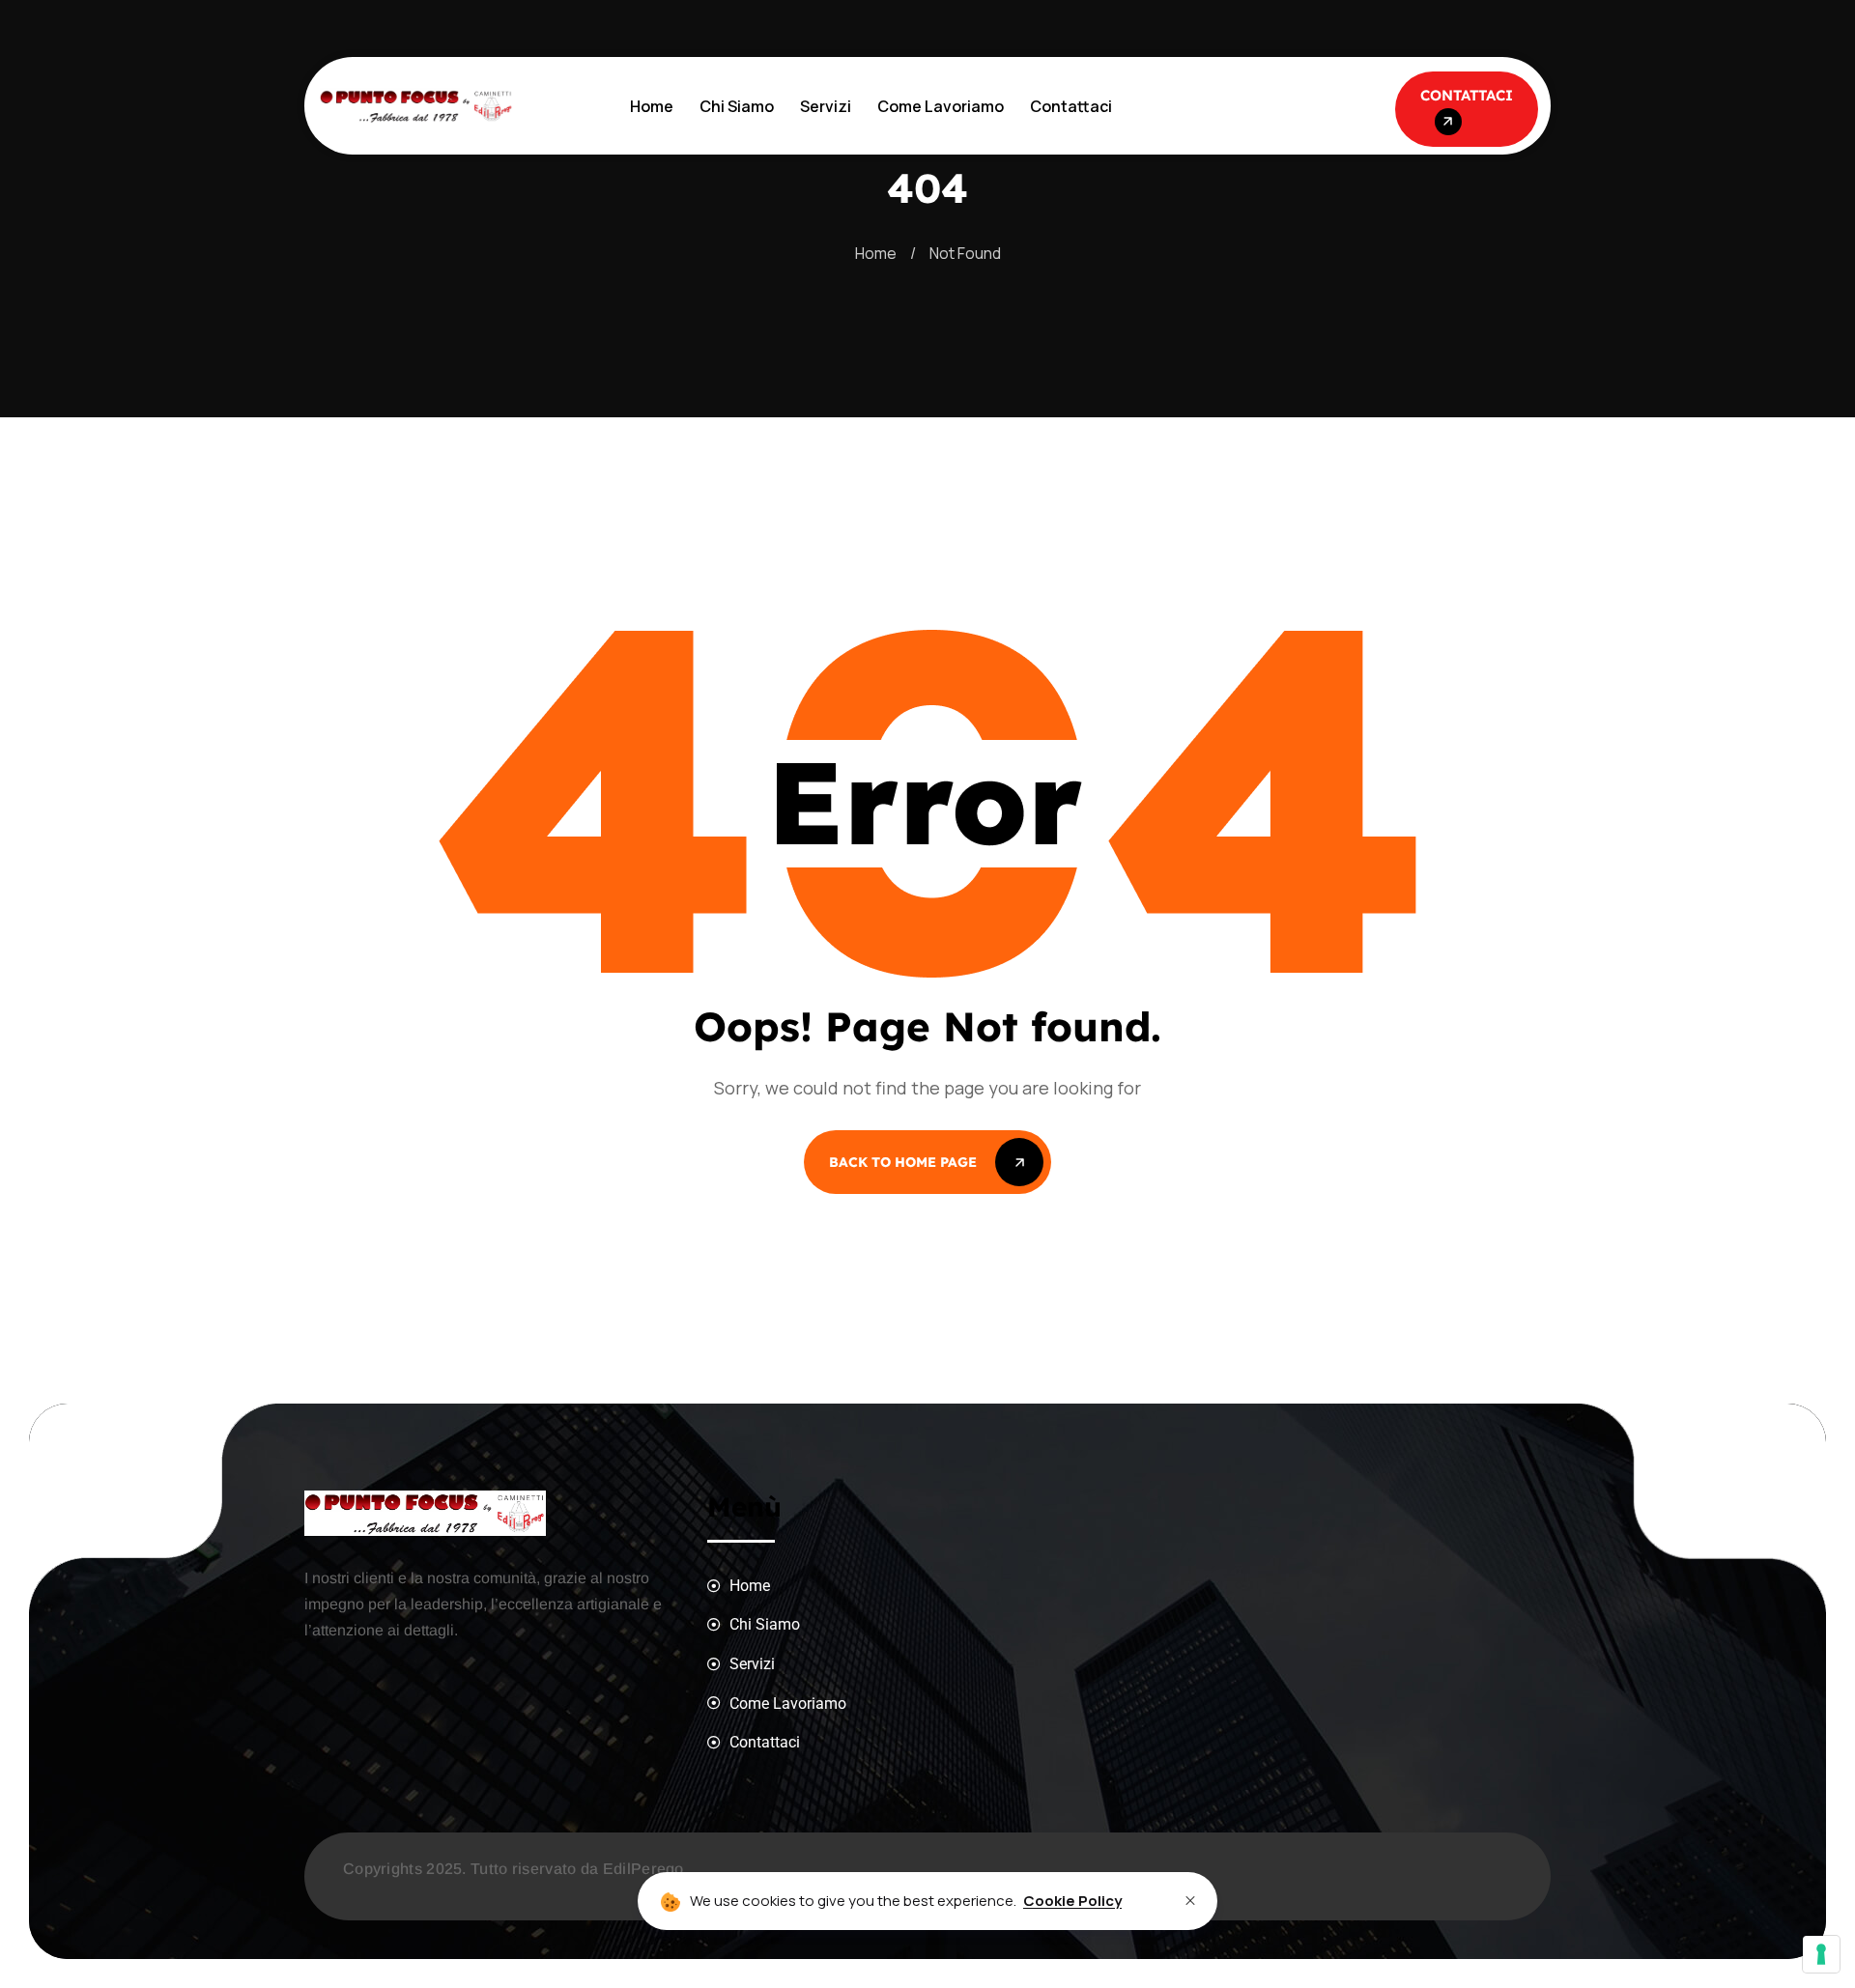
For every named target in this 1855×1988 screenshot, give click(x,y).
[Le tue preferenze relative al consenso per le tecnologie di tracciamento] (1821, 1954)
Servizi (826, 106)
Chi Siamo (737, 106)
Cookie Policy (1072, 1901)
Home (652, 106)
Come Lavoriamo (941, 106)
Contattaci (1071, 106)
